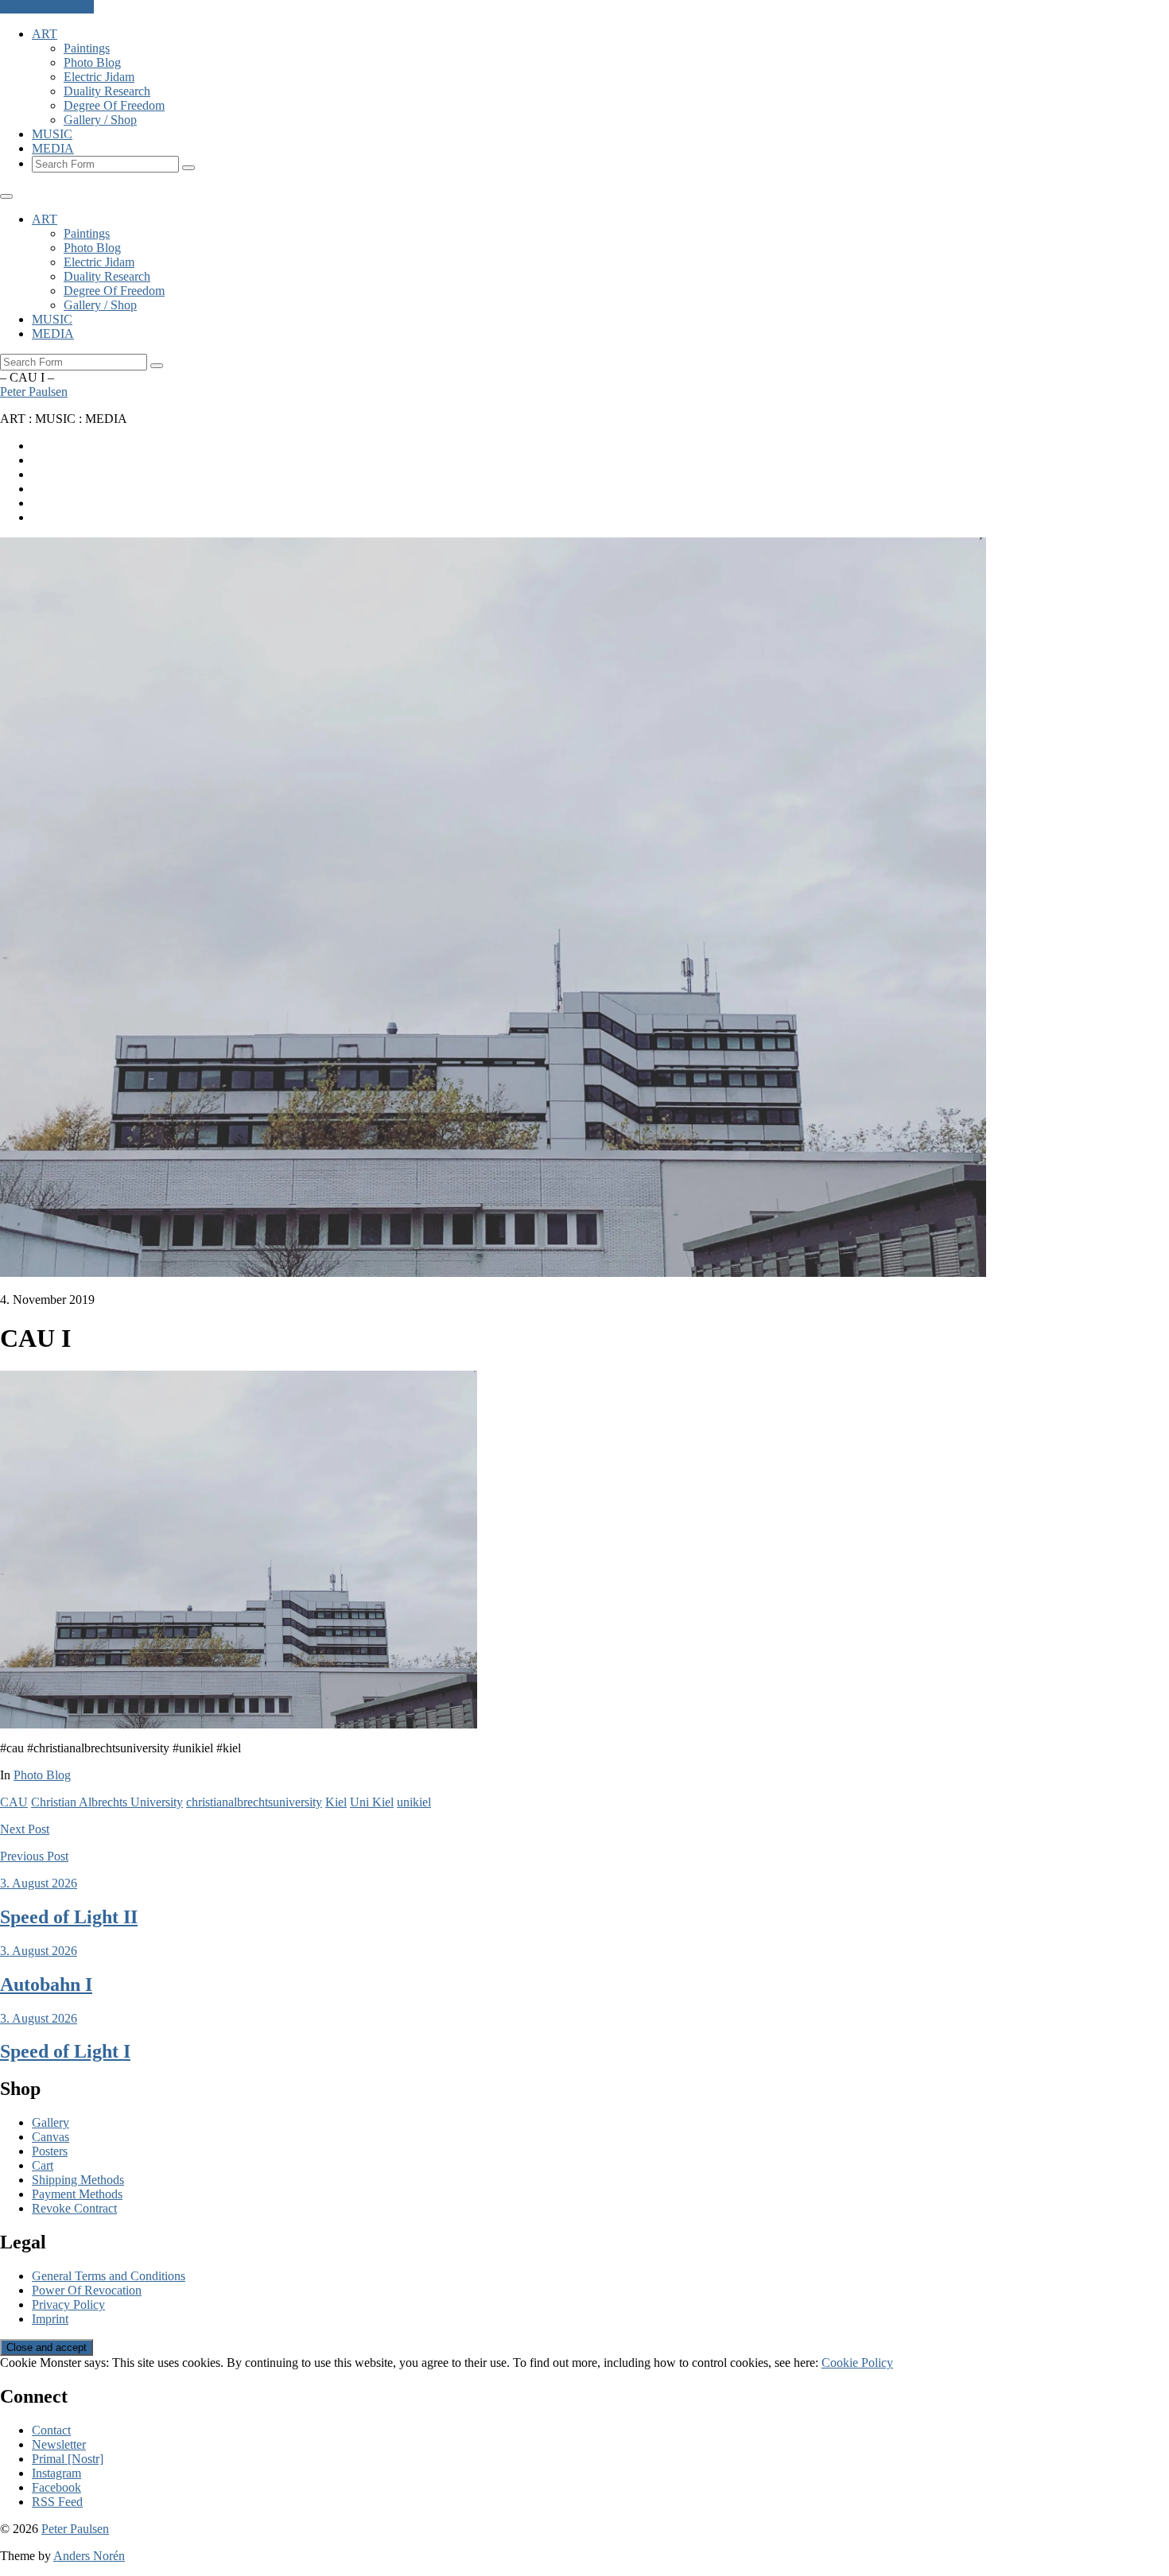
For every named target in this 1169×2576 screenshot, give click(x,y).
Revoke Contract (74, 2208)
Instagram (56, 2473)
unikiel (414, 1802)
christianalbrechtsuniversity (254, 1802)
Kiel (336, 1802)
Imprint (50, 2319)
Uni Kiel (372, 1802)
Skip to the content (47, 7)
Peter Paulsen (34, 392)
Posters (50, 2151)
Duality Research (107, 91)
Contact (51, 2430)
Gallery (50, 2122)
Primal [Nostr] (68, 2459)
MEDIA (53, 148)
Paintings (87, 48)
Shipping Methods (78, 2180)
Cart (43, 2165)
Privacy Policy (68, 2304)
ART (45, 34)
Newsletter (59, 2444)
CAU (14, 1802)
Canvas (50, 2137)
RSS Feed (57, 2502)
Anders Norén (89, 2556)
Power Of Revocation (87, 2290)
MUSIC (52, 134)
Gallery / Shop (100, 120)
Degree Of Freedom (114, 105)
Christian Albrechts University (107, 1802)
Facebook (56, 2487)
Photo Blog (92, 62)
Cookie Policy (857, 2363)
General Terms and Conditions (109, 2276)
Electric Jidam (99, 77)
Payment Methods (77, 2194)
